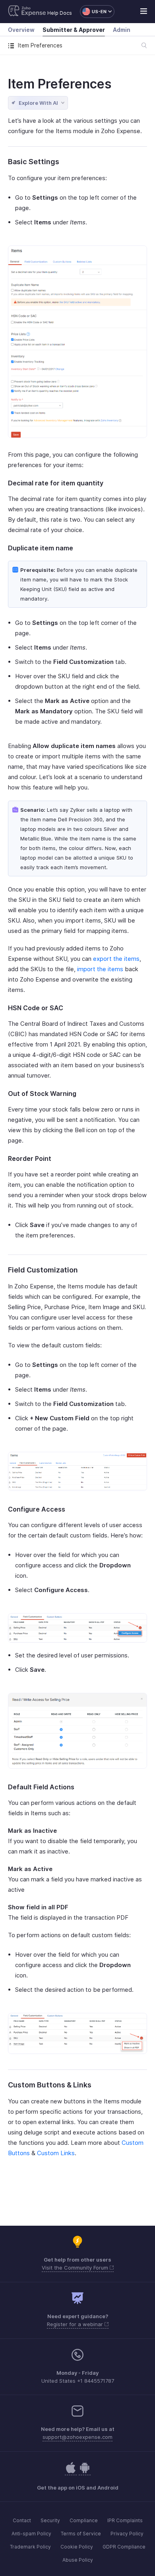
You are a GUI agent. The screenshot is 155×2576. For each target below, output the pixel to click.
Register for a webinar (76, 2324)
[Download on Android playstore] (71, 2472)
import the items (100, 969)
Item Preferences (60, 84)
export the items (116, 959)
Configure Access (37, 1509)
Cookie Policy (77, 2547)
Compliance (84, 2520)
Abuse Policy (78, 2560)
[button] (93, 12)
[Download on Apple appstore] (85, 2472)
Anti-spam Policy (31, 2534)
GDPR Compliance (124, 2547)
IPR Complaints (125, 2520)
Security (50, 2520)
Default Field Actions (41, 1787)
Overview (21, 30)
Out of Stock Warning (42, 1094)
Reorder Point (30, 1158)
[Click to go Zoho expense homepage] (27, 12)
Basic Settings (34, 162)
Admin (122, 30)
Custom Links (56, 2153)
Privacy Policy (127, 2534)
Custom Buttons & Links (50, 2085)
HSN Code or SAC (36, 1008)
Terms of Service (81, 2534)
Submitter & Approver (74, 30)
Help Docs (60, 13)
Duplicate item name (41, 548)
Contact (22, 2520)
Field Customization (43, 1270)
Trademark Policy (30, 2547)
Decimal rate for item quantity (56, 483)
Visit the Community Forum (76, 2268)
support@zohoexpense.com (77, 2437)
